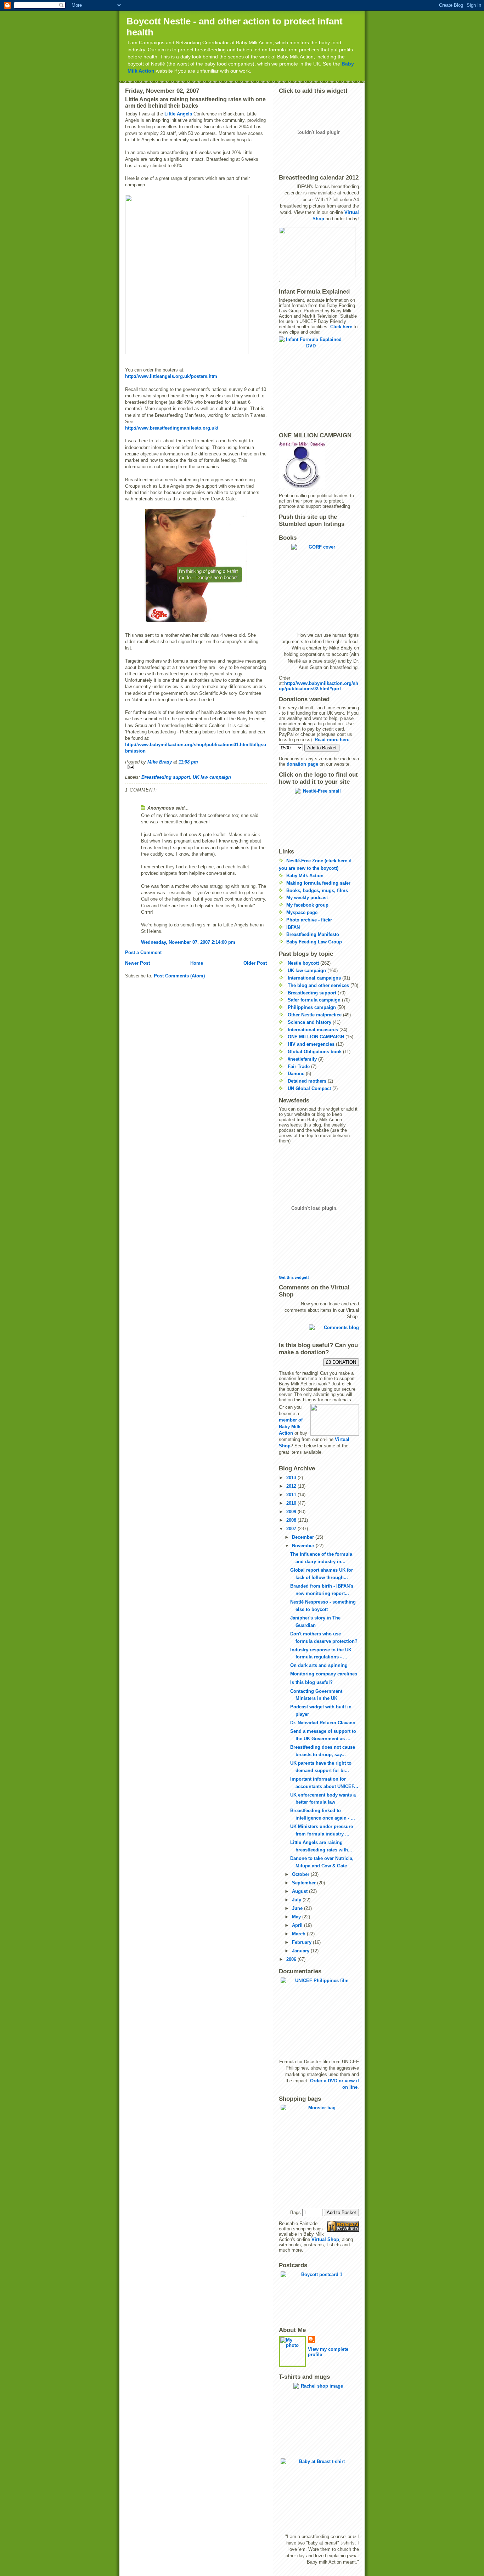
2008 (292, 1520)
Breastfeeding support (166, 777)
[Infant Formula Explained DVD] (319, 382)
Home (197, 963)
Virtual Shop (325, 2239)
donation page (302, 764)
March (299, 1934)
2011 (292, 1495)
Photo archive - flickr (309, 920)
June (298, 1908)
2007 (292, 1529)
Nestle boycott (303, 963)
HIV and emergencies (311, 1044)
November (304, 1546)
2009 (292, 1512)
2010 (292, 1503)
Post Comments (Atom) (179, 976)
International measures (313, 1030)
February (302, 1942)
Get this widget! (294, 1277)
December (304, 1537)
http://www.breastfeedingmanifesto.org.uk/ (172, 428)
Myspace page (302, 912)
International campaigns (314, 978)
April (298, 1925)
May (297, 1917)
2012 (292, 1486)
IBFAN (293, 927)
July (297, 1900)
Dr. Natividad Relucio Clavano (323, 1723)
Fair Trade (299, 1066)
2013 (292, 1478)
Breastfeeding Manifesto (313, 934)
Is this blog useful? (311, 1682)
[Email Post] (196, 767)
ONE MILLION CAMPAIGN (316, 1037)
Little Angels (178, 114)
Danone (296, 1074)
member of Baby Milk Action (291, 1426)
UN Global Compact (309, 1088)
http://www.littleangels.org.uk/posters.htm (171, 376)
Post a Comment (143, 952)
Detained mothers (307, 1081)
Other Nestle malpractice (315, 1015)
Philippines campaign (312, 1007)
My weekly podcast (307, 898)
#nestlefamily (302, 1059)
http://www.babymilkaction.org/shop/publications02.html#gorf (319, 686)
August (300, 1891)
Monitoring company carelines (324, 1674)
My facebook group (307, 905)
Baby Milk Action (305, 876)
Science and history (309, 1022)
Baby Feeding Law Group (314, 942)
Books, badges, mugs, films (317, 890)
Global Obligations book (315, 1052)
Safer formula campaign (314, 1000)
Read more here (332, 740)
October (301, 1874)
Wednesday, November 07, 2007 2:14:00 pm (188, 942)
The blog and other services (318, 985)
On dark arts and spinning (319, 1665)
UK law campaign (212, 777)
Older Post (255, 963)
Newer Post (137, 963)
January (301, 1951)
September (305, 1883)
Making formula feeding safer (318, 883)
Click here (341, 327)
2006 (292, 1959)
